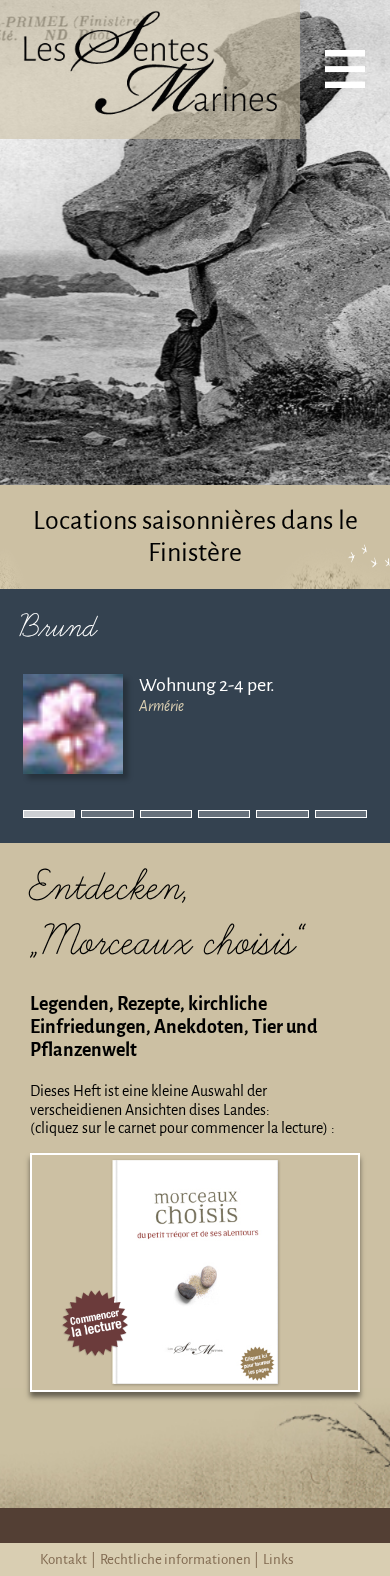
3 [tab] (146, 816)
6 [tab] (321, 816)
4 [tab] (204, 816)
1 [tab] (29, 816)
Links (278, 1559)
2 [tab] (87, 816)
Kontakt (63, 1559)
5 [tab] (262, 816)
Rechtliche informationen (175, 1559)
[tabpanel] (195, 724)
